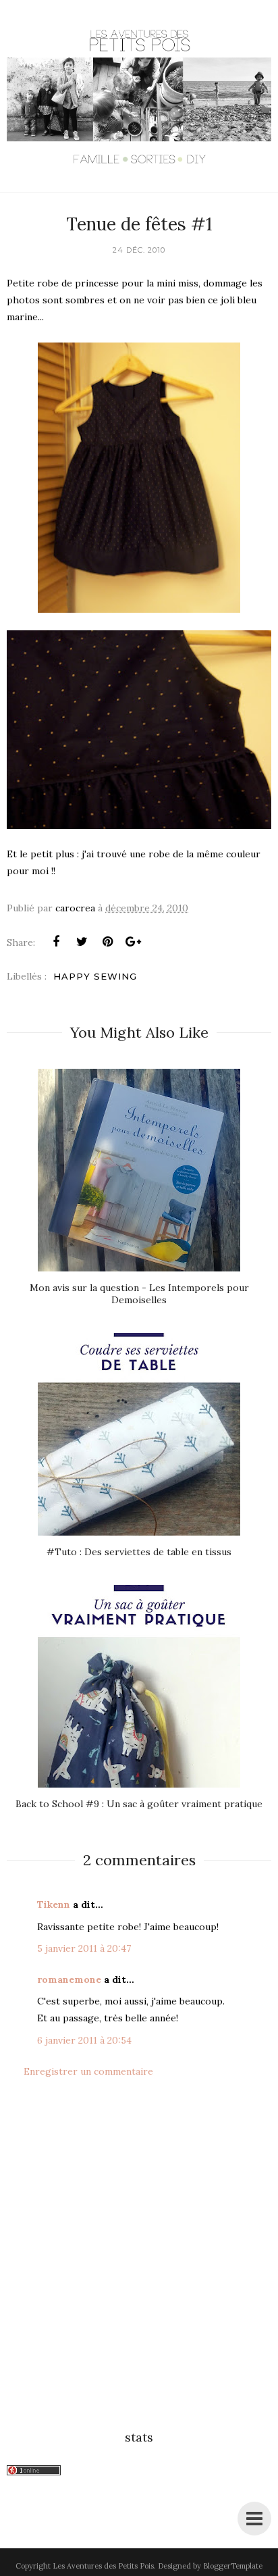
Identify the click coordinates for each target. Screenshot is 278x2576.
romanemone (69, 1979)
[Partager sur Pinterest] (107, 942)
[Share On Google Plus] (133, 942)
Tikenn (54, 1904)
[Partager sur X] (82, 942)
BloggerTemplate (233, 2566)
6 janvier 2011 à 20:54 (84, 2040)
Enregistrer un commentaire (88, 2071)
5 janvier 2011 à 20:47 (84, 1948)
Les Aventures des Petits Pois (103, 2566)
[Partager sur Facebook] (56, 942)
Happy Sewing (95, 976)
